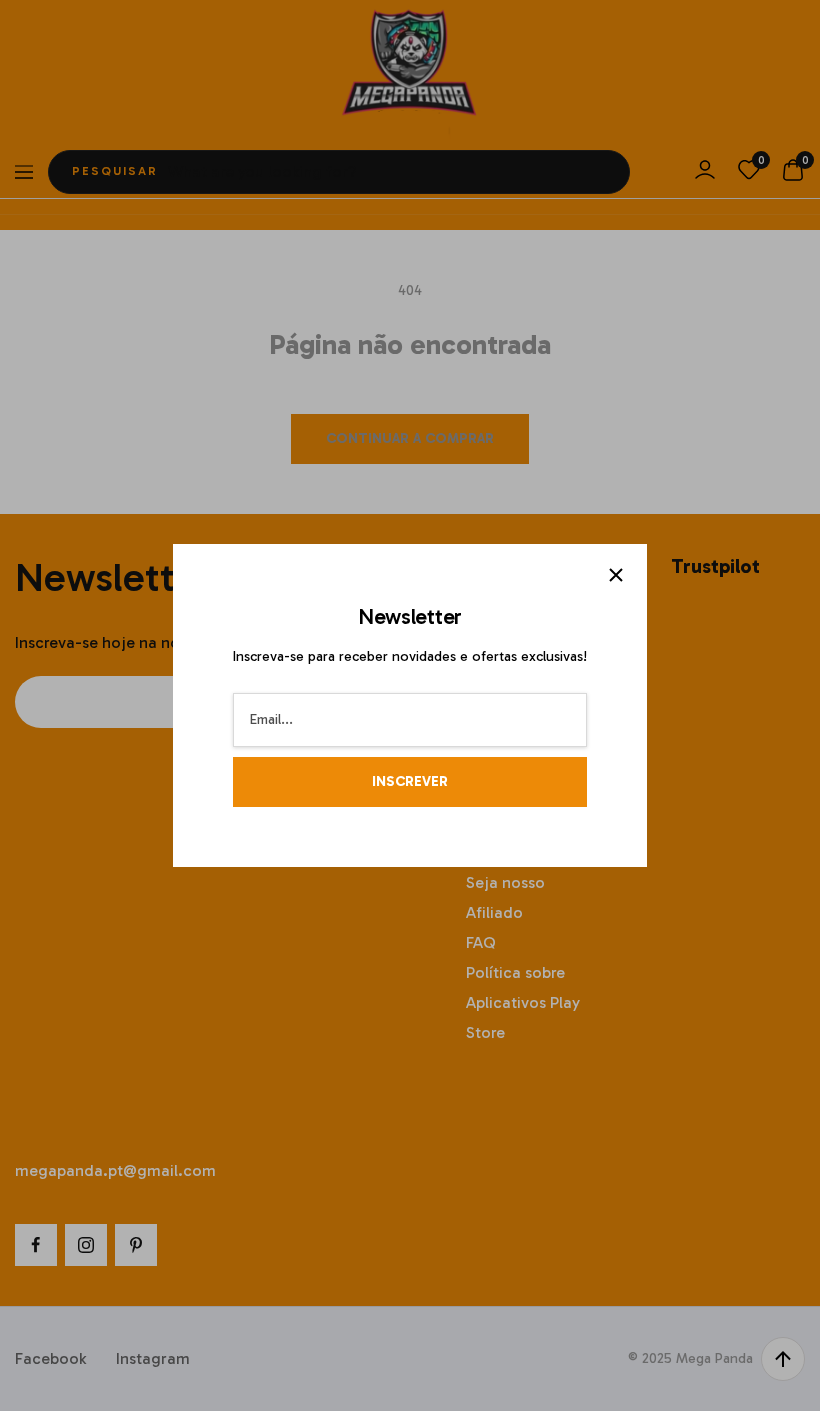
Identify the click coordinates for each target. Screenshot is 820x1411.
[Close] (616, 575)
